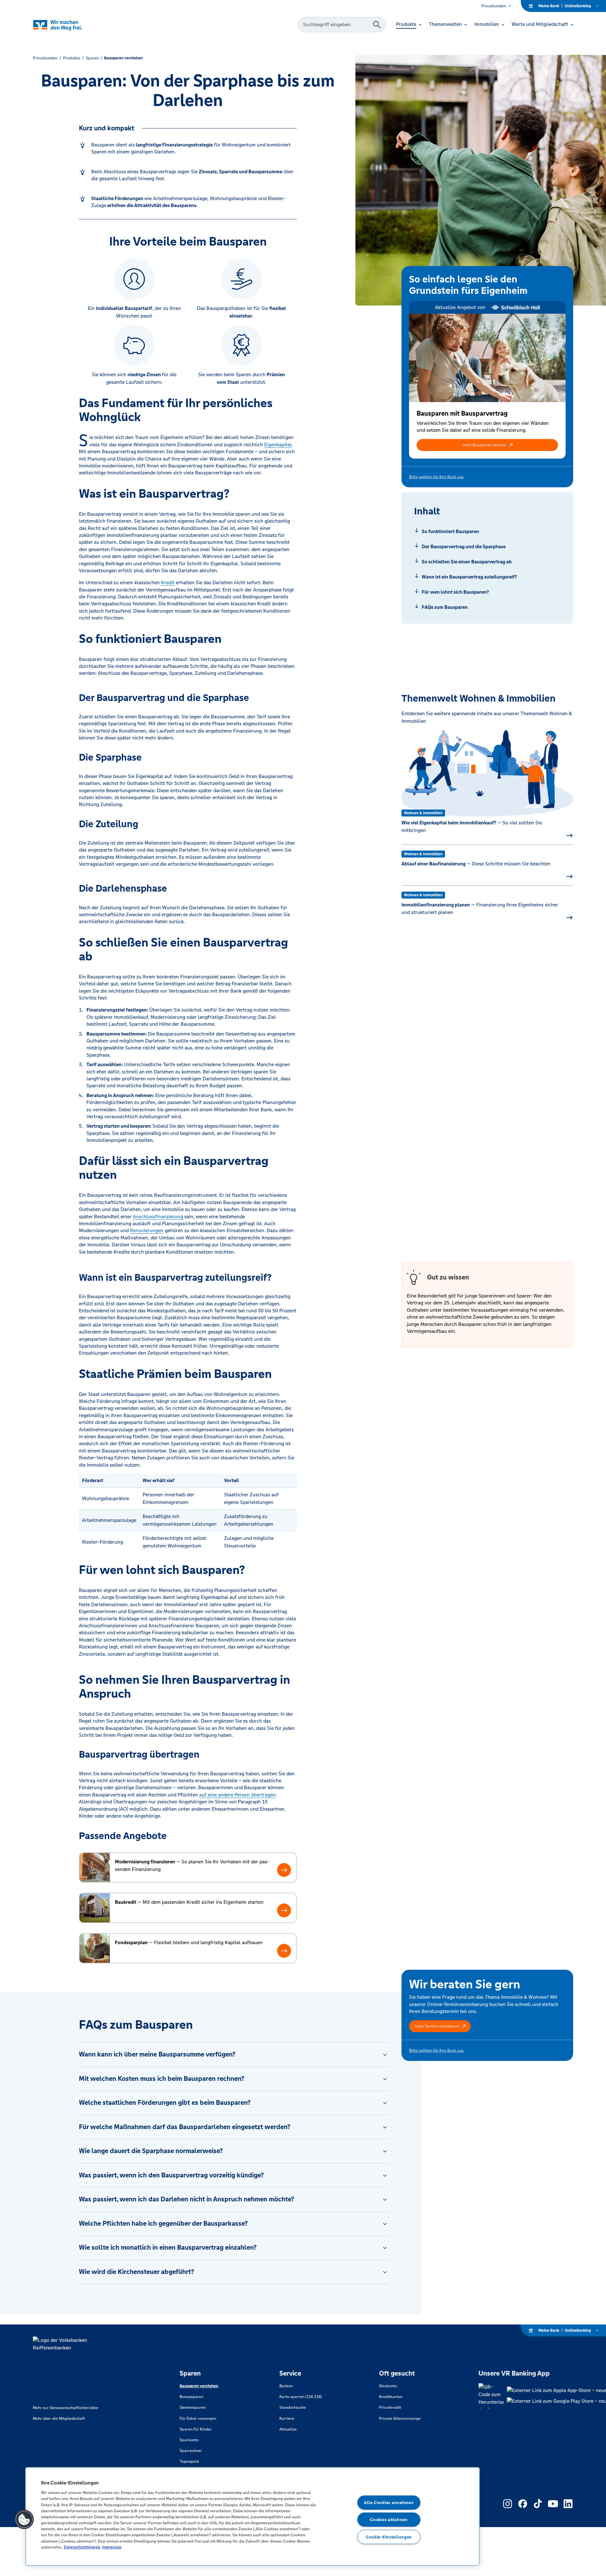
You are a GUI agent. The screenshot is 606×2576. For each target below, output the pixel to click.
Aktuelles (288, 2429)
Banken (286, 2386)
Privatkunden (494, 6)
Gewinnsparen (193, 2407)
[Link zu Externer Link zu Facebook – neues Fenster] (523, 2504)
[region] (252, 2517)
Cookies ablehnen (389, 2520)
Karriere (287, 2419)
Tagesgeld (189, 2461)
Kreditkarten (391, 2397)
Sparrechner (191, 2451)
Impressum (112, 2547)
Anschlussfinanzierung (158, 1217)
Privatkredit (390, 2407)
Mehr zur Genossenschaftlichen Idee (65, 2408)
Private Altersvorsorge (400, 2419)
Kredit (168, 582)
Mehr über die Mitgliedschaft (59, 2419)
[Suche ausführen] (377, 25)
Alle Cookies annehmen (389, 2502)
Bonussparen (191, 2397)
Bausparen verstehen (199, 2386)
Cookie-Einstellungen (389, 2537)
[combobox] (336, 25)
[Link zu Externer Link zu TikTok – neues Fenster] (538, 2504)
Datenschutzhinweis (82, 2547)
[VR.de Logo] (66, 25)
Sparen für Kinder (196, 2429)
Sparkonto (189, 2440)
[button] (487, 445)
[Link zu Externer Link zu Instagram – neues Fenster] (508, 2504)
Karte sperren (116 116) (300, 2397)
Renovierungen (147, 1230)
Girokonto (388, 2386)
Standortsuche (293, 2407)
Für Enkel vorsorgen (198, 2419)
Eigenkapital (278, 445)
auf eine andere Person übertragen (237, 1795)
